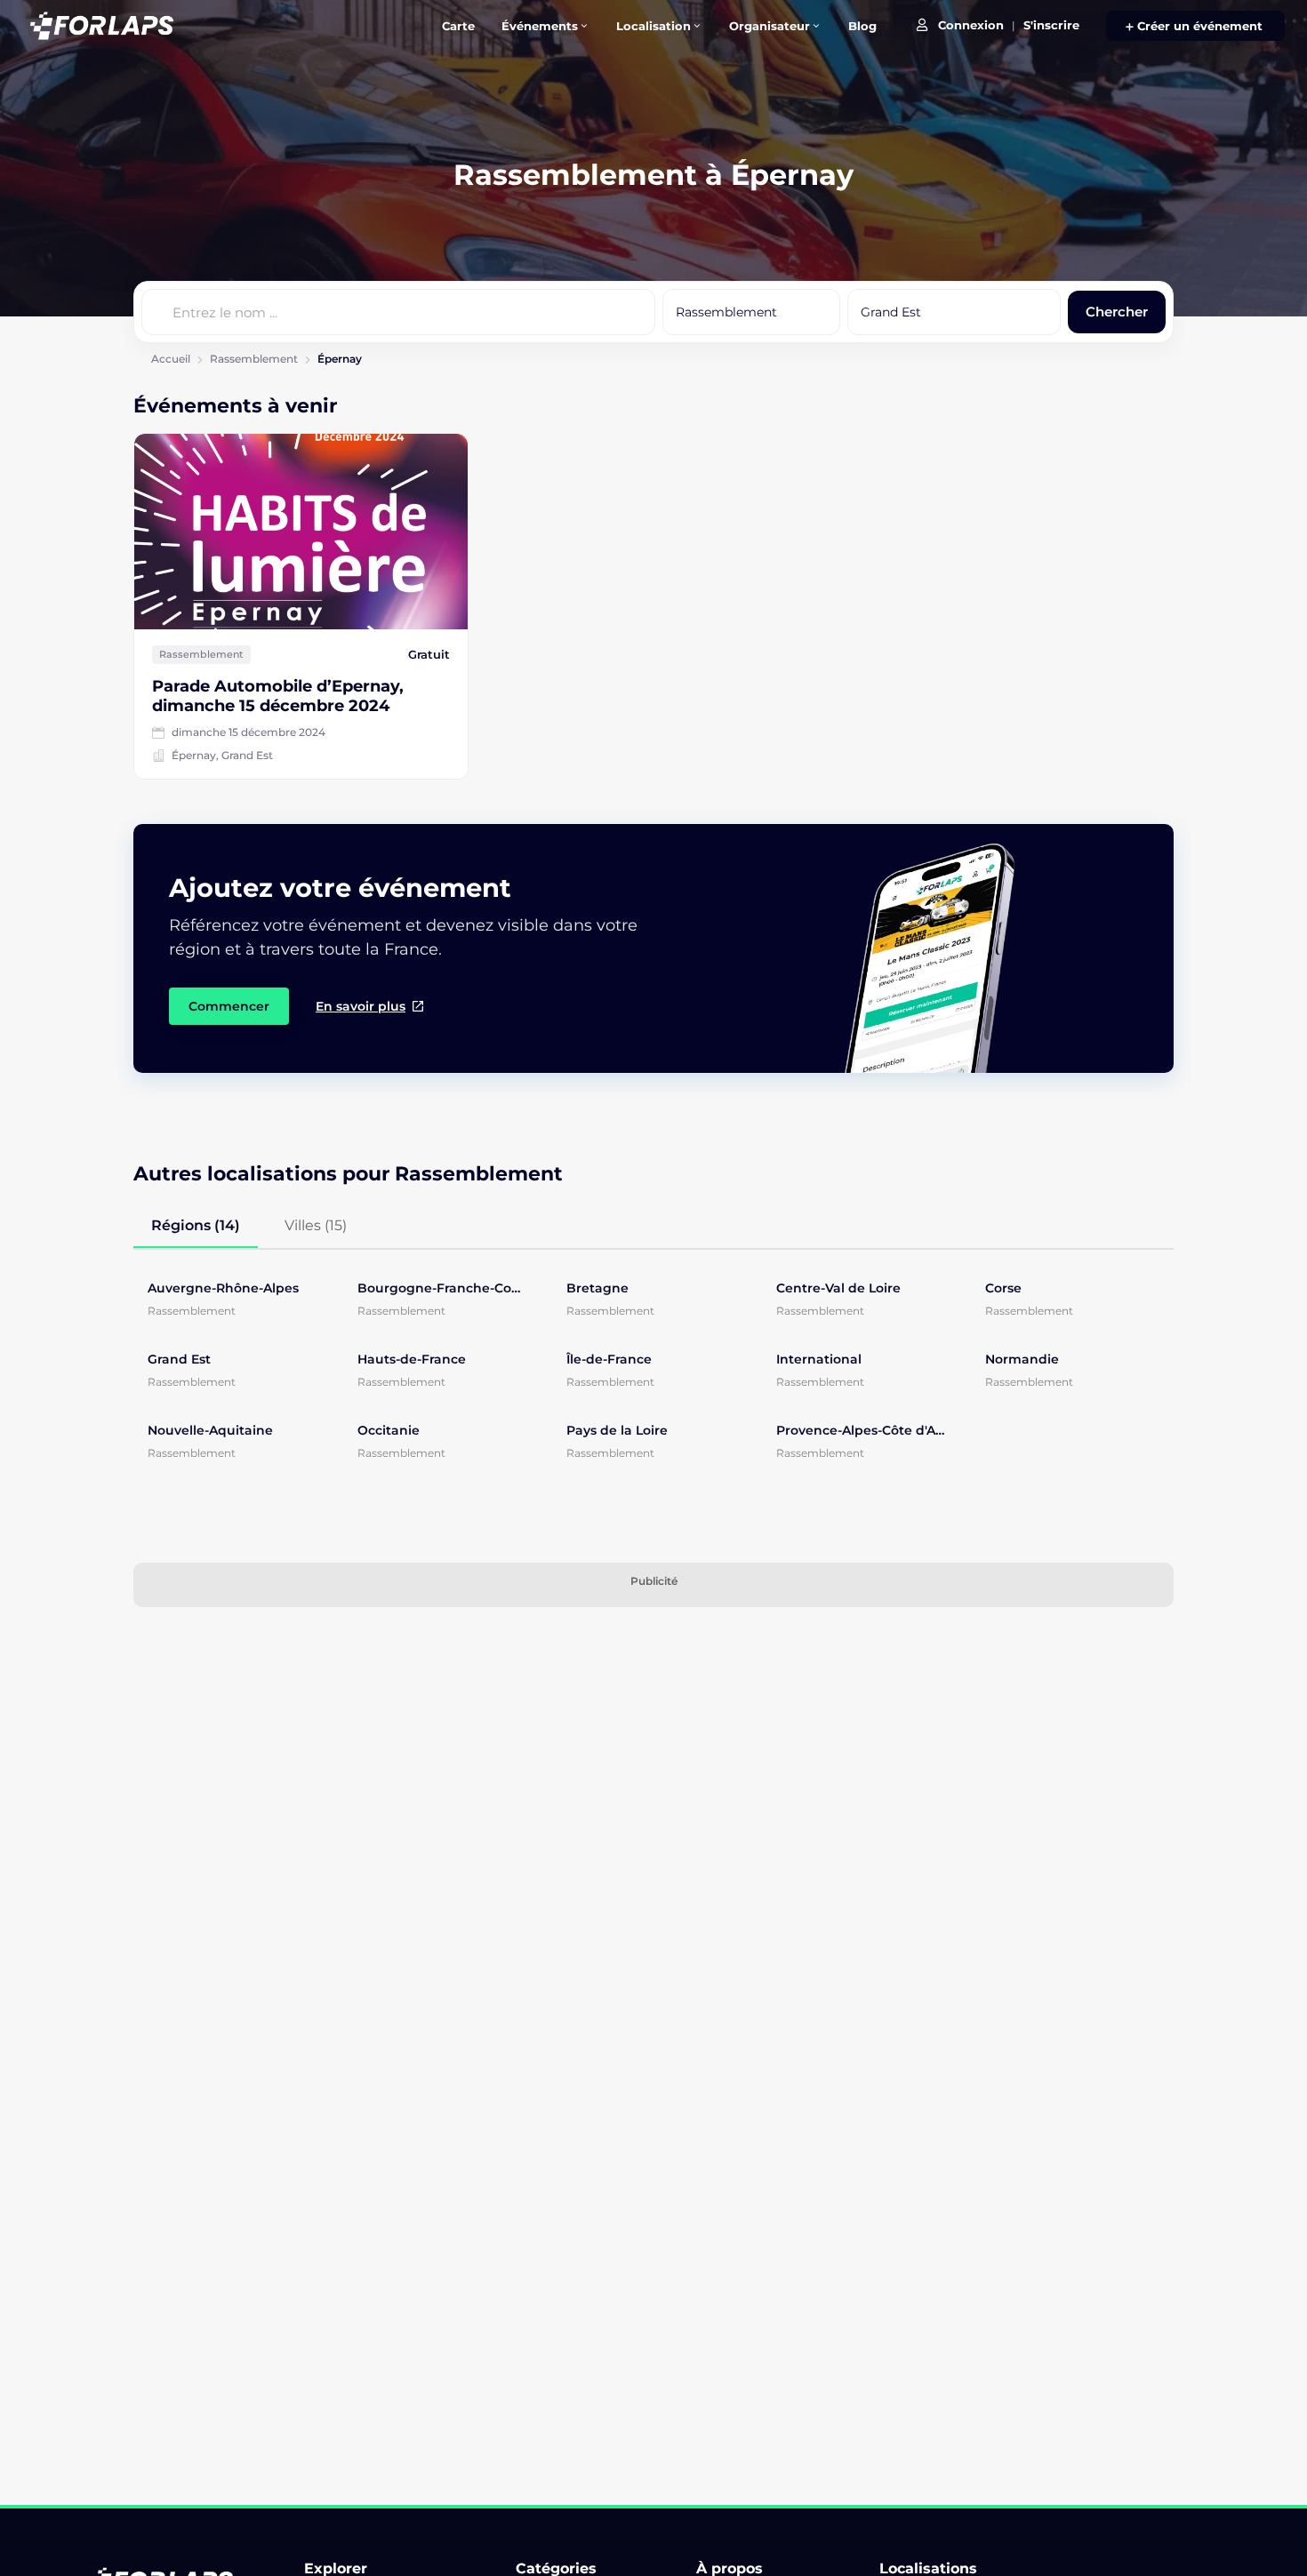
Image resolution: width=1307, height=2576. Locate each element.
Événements (540, 26)
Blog (862, 26)
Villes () (316, 1225)
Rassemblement (254, 359)
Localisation (653, 26)
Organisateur (770, 26)
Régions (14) (196, 1225)
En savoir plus (361, 1006)
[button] (1195, 26)
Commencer (229, 1006)
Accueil (171, 359)
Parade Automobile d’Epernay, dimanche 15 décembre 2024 (278, 696)
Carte (458, 26)
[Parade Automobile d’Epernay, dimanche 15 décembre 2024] (301, 532)
